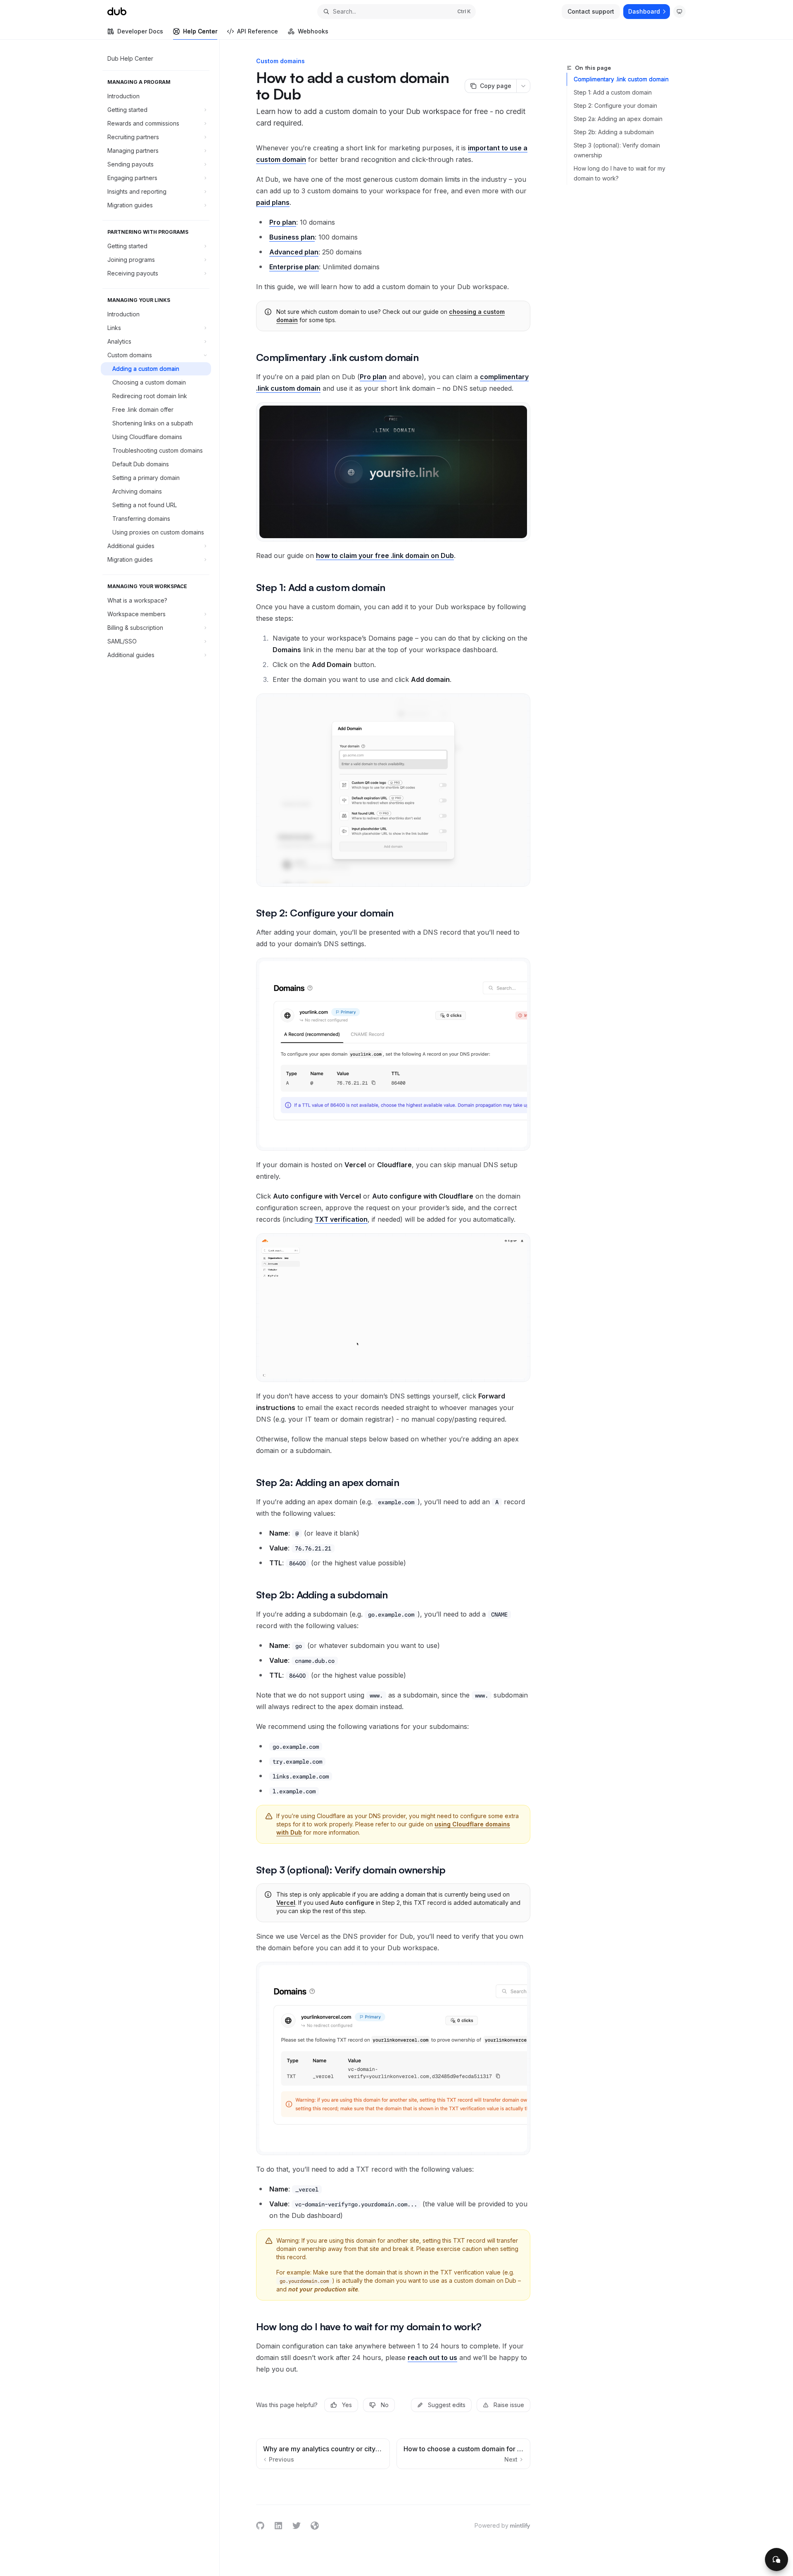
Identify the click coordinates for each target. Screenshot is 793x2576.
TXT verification (341, 1219)
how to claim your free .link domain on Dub (385, 556)
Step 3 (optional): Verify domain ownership (617, 150)
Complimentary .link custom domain (621, 79)
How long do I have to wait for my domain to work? (620, 173)
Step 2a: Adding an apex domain (618, 119)
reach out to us (432, 2358)
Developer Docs (140, 31)
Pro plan (373, 377)
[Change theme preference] (679, 12)
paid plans (273, 202)
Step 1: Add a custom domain (613, 92)
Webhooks (313, 31)
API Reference (258, 31)
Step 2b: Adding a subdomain (614, 132)
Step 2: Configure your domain (615, 106)
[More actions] (523, 86)
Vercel (286, 1903)
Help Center (200, 31)
